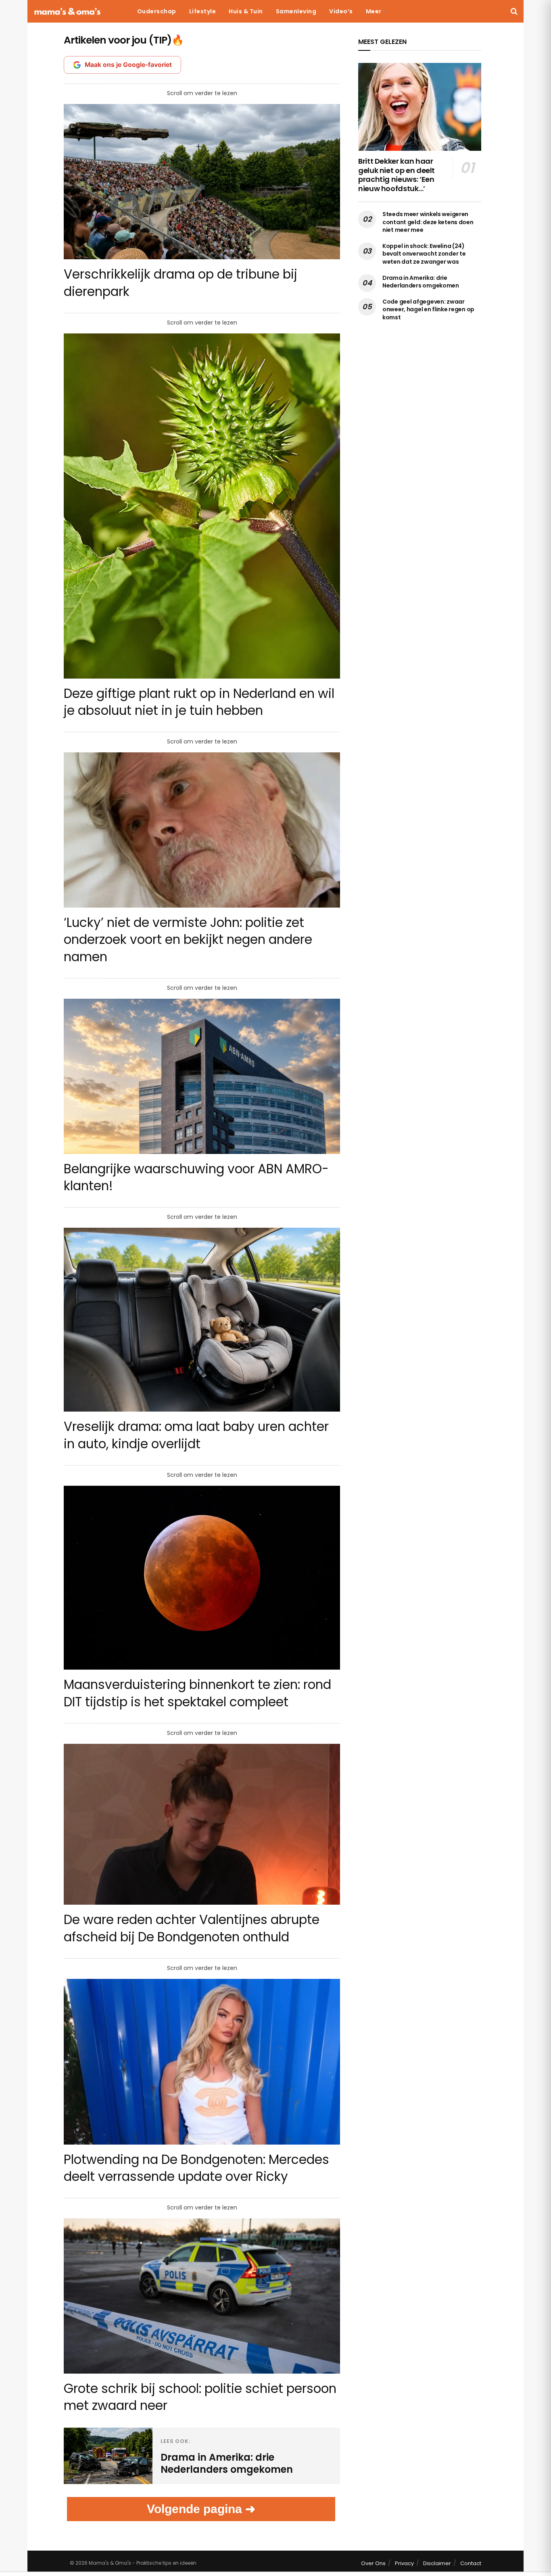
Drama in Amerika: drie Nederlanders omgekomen (421, 282)
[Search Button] (514, 11)
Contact (471, 2563)
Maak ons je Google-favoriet (128, 65)
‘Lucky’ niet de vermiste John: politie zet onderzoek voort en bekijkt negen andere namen (188, 939)
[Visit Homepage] (67, 11)
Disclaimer (437, 2563)
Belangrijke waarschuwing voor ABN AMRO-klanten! (196, 1177)
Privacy (404, 2563)
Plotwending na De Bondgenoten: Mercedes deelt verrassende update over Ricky (196, 2168)
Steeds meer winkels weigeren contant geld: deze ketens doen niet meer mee (428, 222)
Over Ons (373, 2563)
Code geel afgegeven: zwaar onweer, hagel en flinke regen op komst (428, 309)
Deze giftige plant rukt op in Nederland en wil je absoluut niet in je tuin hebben (199, 702)
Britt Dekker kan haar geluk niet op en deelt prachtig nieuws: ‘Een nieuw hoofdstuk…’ (397, 175)
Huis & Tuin (246, 11)
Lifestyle (203, 11)
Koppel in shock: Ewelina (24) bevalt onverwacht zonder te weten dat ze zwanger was (424, 254)
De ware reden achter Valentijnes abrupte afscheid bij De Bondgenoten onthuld (192, 1928)
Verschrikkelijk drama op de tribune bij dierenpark (181, 283)
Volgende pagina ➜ (201, 2509)
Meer (374, 11)
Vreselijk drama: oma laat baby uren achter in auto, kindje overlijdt (196, 1435)
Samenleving (296, 11)
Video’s (341, 11)
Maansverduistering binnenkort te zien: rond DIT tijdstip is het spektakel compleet (197, 1693)
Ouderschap (157, 11)
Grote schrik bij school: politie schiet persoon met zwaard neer (200, 2397)
